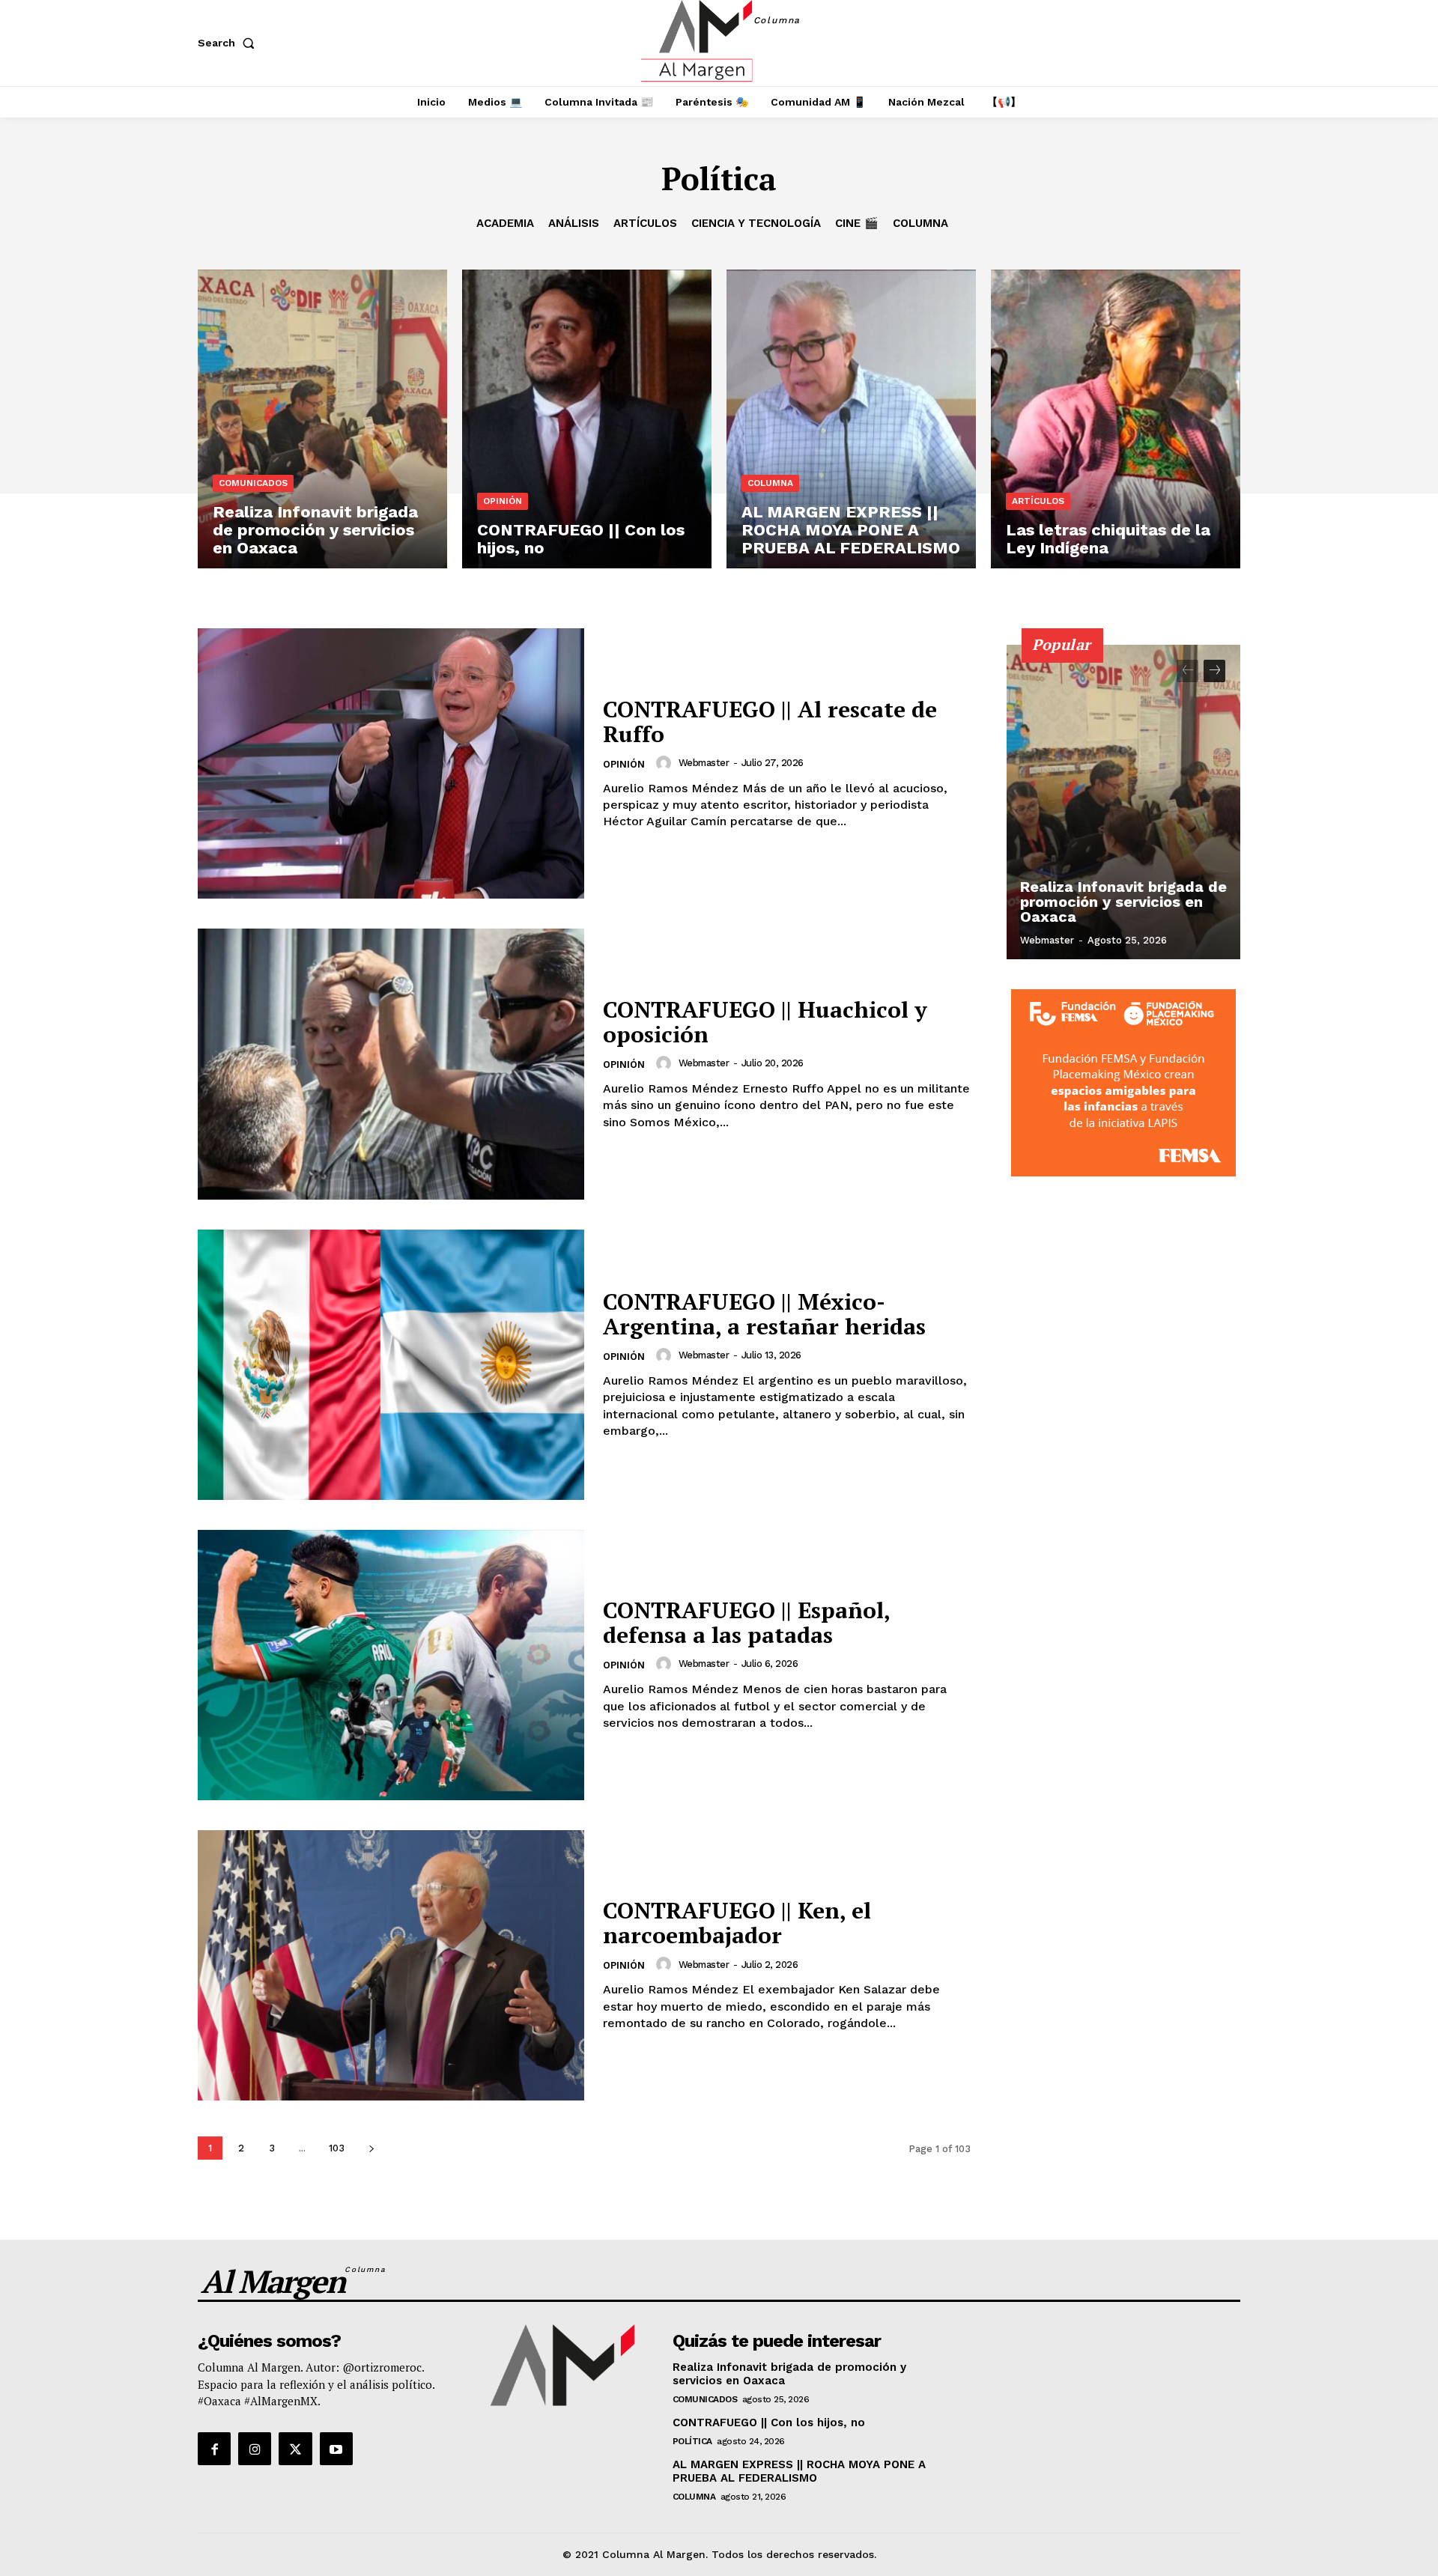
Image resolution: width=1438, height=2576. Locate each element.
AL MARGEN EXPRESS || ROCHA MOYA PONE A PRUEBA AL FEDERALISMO (799, 2471)
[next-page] (371, 2148)
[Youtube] (336, 2449)
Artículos (645, 223)
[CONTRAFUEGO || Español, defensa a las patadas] (391, 1665)
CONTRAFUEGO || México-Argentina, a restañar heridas (764, 1314)
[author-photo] (666, 763)
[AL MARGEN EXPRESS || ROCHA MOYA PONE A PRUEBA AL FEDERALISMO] (851, 419)
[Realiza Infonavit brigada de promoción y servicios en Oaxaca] (322, 419)
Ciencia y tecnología (756, 223)
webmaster (704, 763)
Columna (920, 223)
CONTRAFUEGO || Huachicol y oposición (765, 1022)
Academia (505, 223)
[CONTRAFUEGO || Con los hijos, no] (587, 419)
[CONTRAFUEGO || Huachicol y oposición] (391, 1064)
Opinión (503, 501)
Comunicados (253, 483)
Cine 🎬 (857, 223)
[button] (229, 43)
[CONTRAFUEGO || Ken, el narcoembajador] (391, 1965)
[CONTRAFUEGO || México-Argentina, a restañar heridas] (391, 1365)
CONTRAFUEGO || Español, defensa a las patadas (747, 1622)
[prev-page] (1187, 671)
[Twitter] (295, 2449)
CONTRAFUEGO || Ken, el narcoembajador (737, 1923)
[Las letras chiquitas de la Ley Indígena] (1116, 419)
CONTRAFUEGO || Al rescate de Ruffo (770, 722)
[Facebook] (214, 2449)
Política (692, 2441)
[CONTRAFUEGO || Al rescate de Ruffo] (391, 763)
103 (337, 2148)
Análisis (574, 223)
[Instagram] (255, 2449)
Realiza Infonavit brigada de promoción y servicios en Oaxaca (1123, 902)
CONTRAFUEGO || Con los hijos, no (769, 2422)
